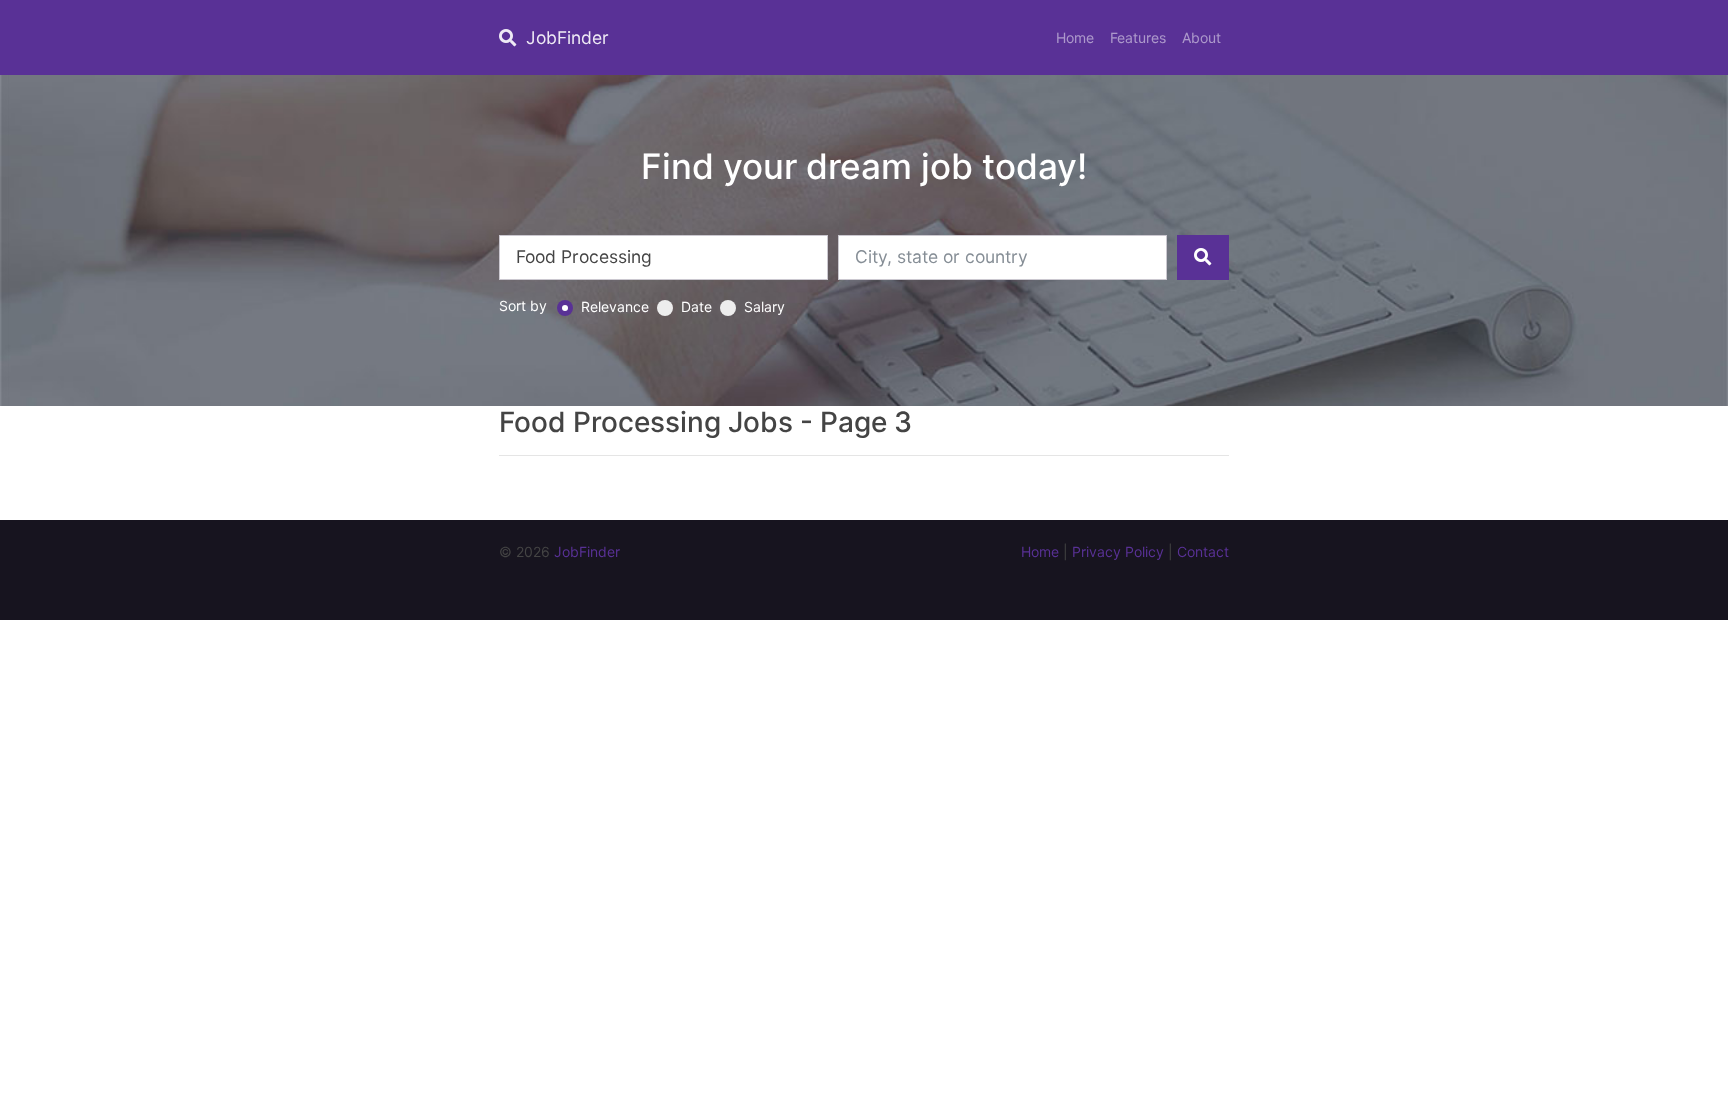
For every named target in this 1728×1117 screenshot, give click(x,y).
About (1201, 37)
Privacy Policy (1118, 551)
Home (1075, 37)
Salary (764, 306)
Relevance (615, 306)
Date (696, 306)
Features (1138, 37)
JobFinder (565, 37)
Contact (1203, 551)
